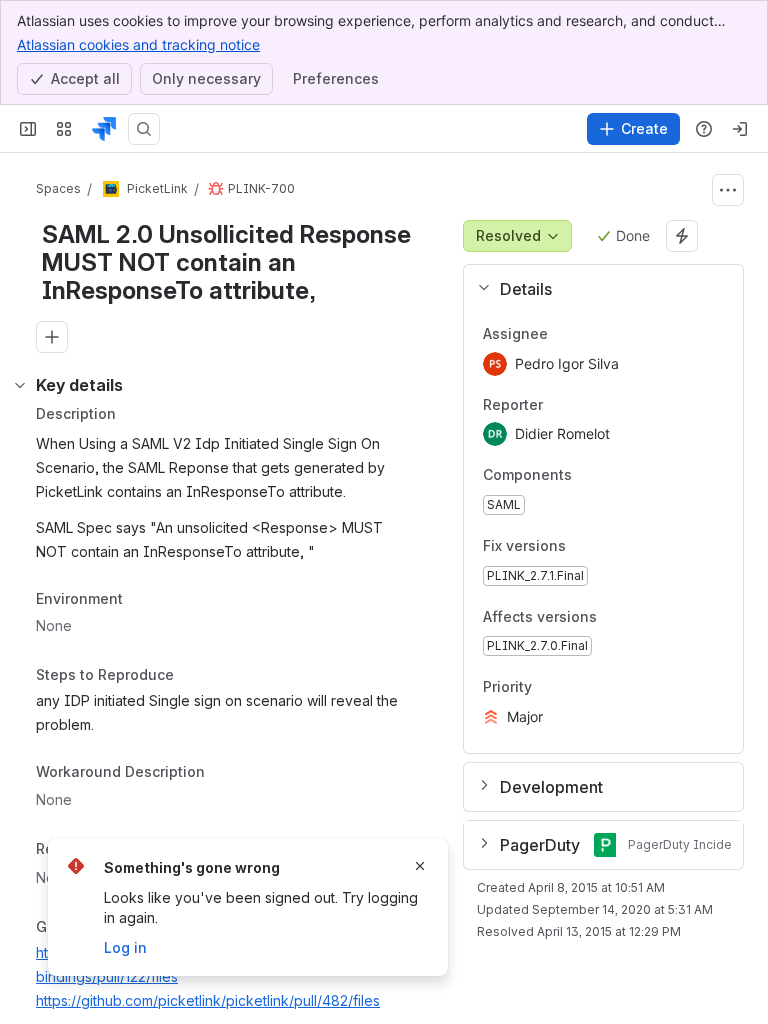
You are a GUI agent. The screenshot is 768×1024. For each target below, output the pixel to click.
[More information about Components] (592, 477)
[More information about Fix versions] (586, 547)
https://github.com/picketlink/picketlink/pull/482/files (208, 1000)
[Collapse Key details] (20, 385)
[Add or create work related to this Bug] (52, 337)
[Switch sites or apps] (64, 129)
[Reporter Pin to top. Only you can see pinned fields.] (559, 405)
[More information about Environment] (143, 600)
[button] (595, 289)
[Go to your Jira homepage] (104, 129)
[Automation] (682, 236)
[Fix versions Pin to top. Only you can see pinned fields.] (610, 546)
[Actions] (728, 190)
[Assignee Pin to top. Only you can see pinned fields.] (564, 334)
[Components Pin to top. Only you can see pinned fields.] (616, 476)
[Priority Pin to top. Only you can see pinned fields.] (576, 688)
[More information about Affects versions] (617, 618)
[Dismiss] (420, 866)
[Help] (704, 129)
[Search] (144, 129)
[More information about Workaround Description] (225, 773)
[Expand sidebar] (28, 129)
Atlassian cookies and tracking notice (138, 44)
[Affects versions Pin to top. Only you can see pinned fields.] (641, 617)
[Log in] (740, 129)
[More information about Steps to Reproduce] (194, 677)
